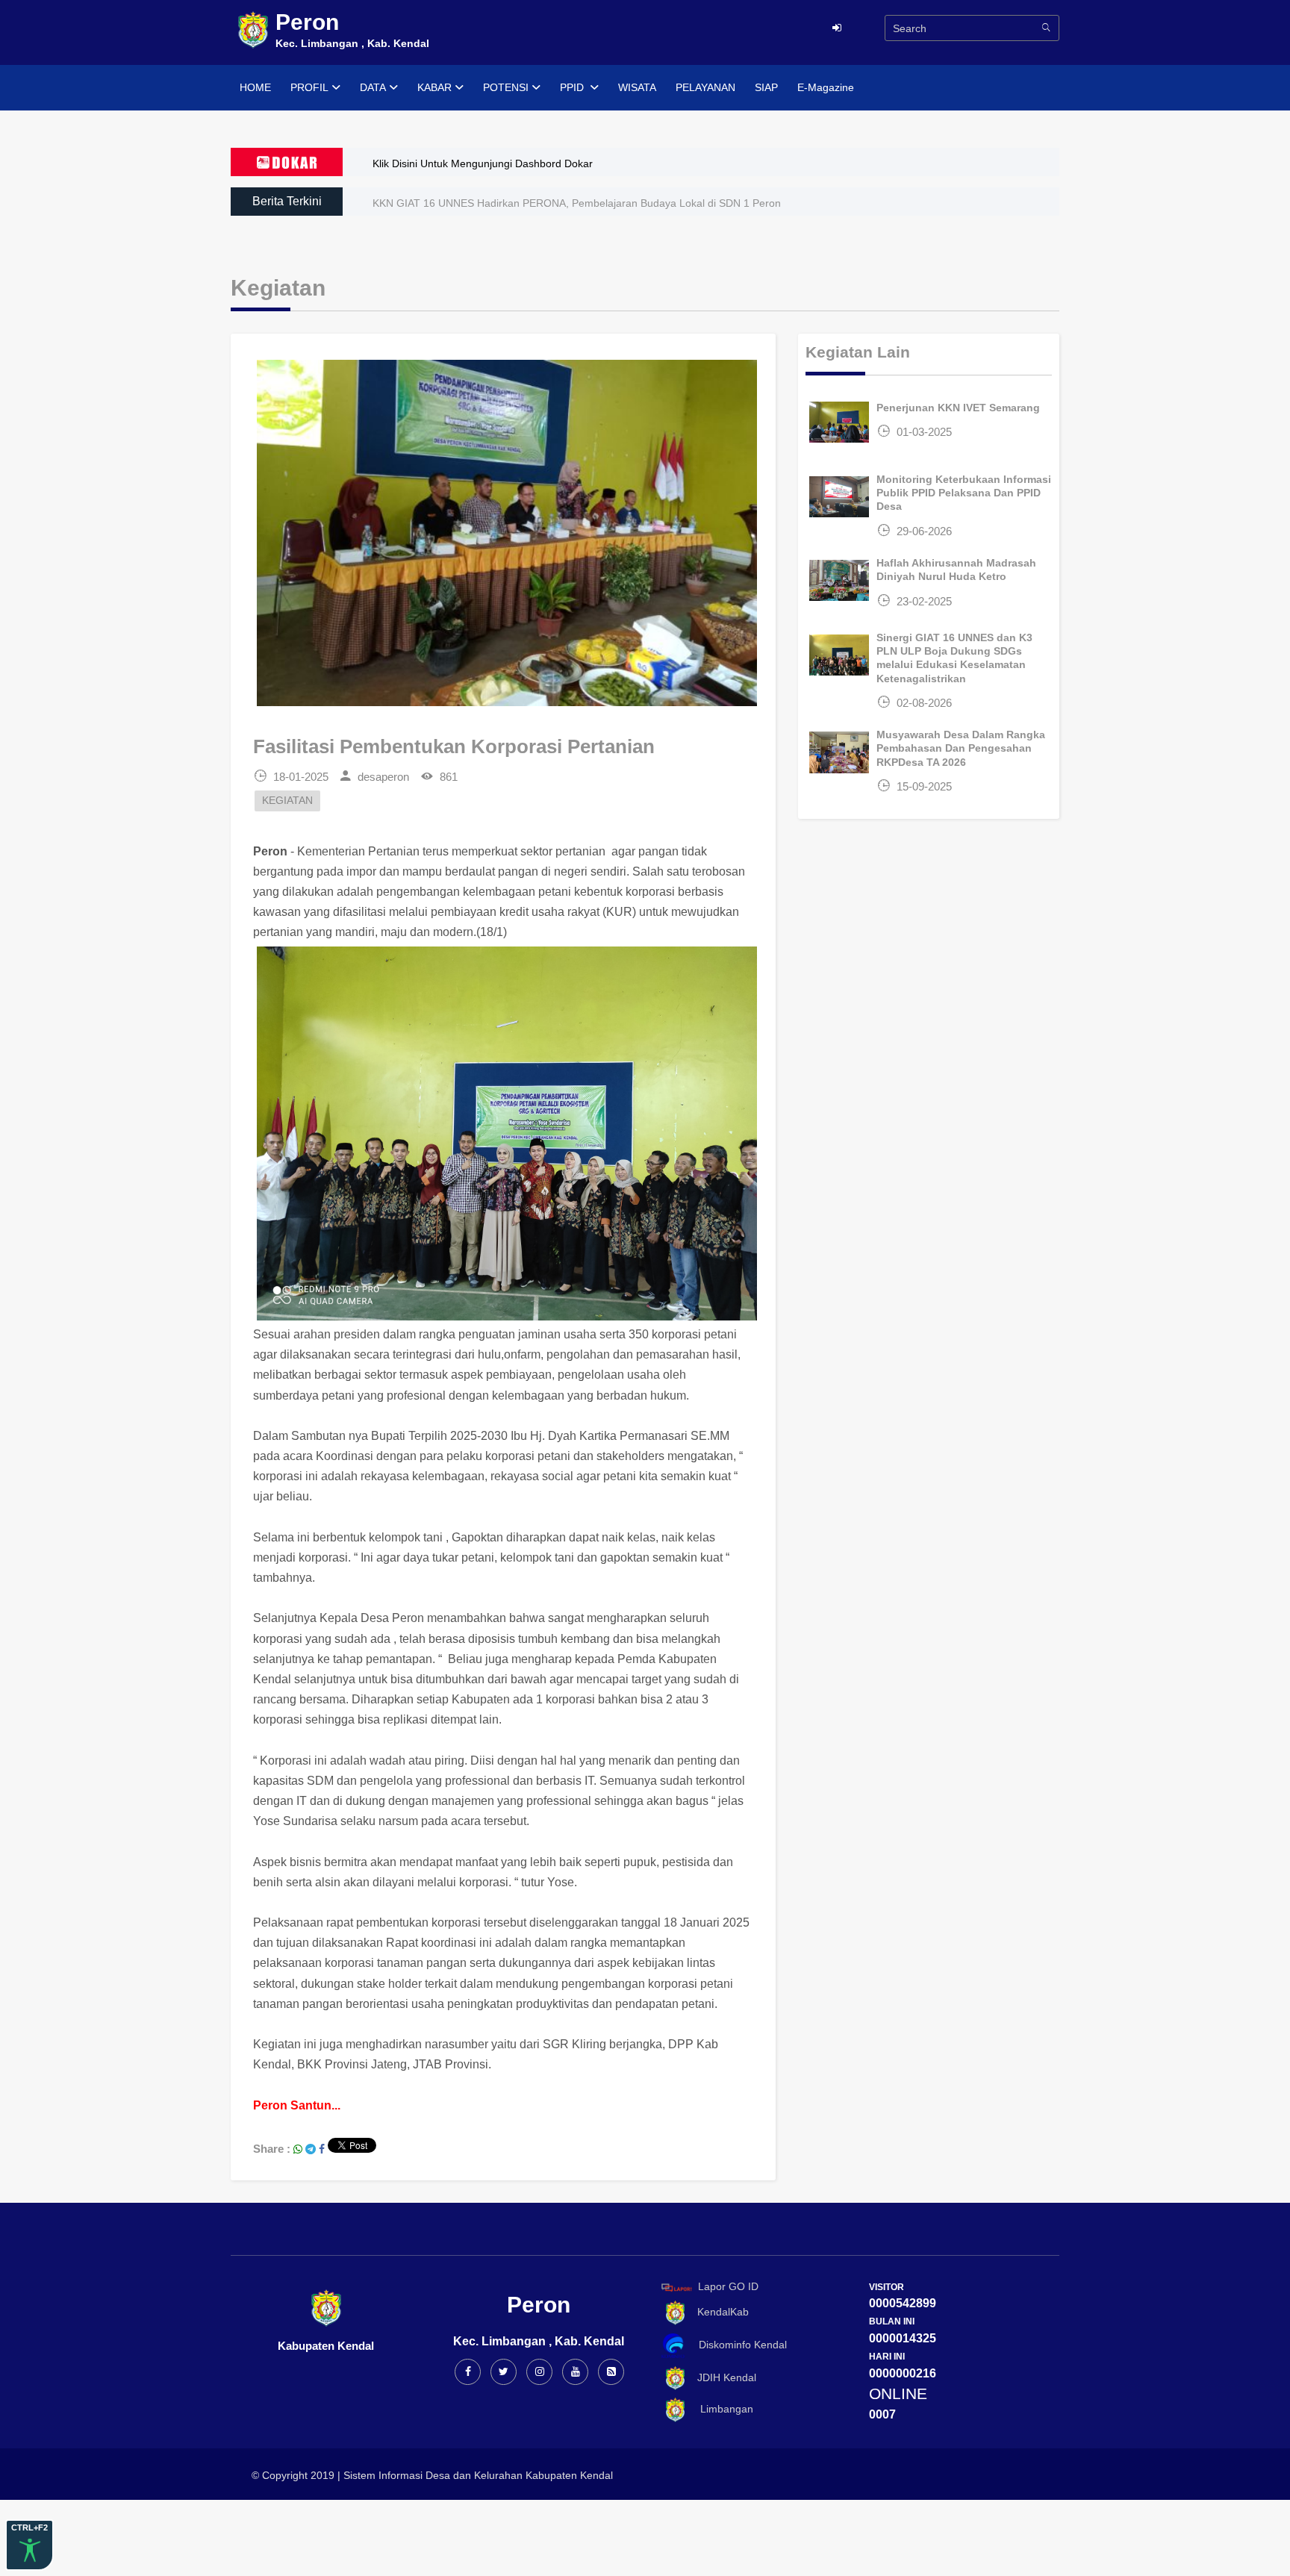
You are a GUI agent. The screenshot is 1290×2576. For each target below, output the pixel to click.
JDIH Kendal (722, 2377)
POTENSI (506, 87)
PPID (573, 87)
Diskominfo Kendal (738, 2345)
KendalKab (719, 2312)
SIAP (766, 87)
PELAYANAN (705, 87)
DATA (373, 87)
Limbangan (721, 2410)
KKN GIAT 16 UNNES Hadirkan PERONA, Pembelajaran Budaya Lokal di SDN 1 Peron (577, 203)
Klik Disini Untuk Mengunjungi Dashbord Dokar (483, 163)
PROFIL (309, 87)
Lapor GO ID (728, 2286)
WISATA (637, 87)
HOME (255, 87)
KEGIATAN (287, 801)
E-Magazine (826, 87)
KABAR (434, 87)
